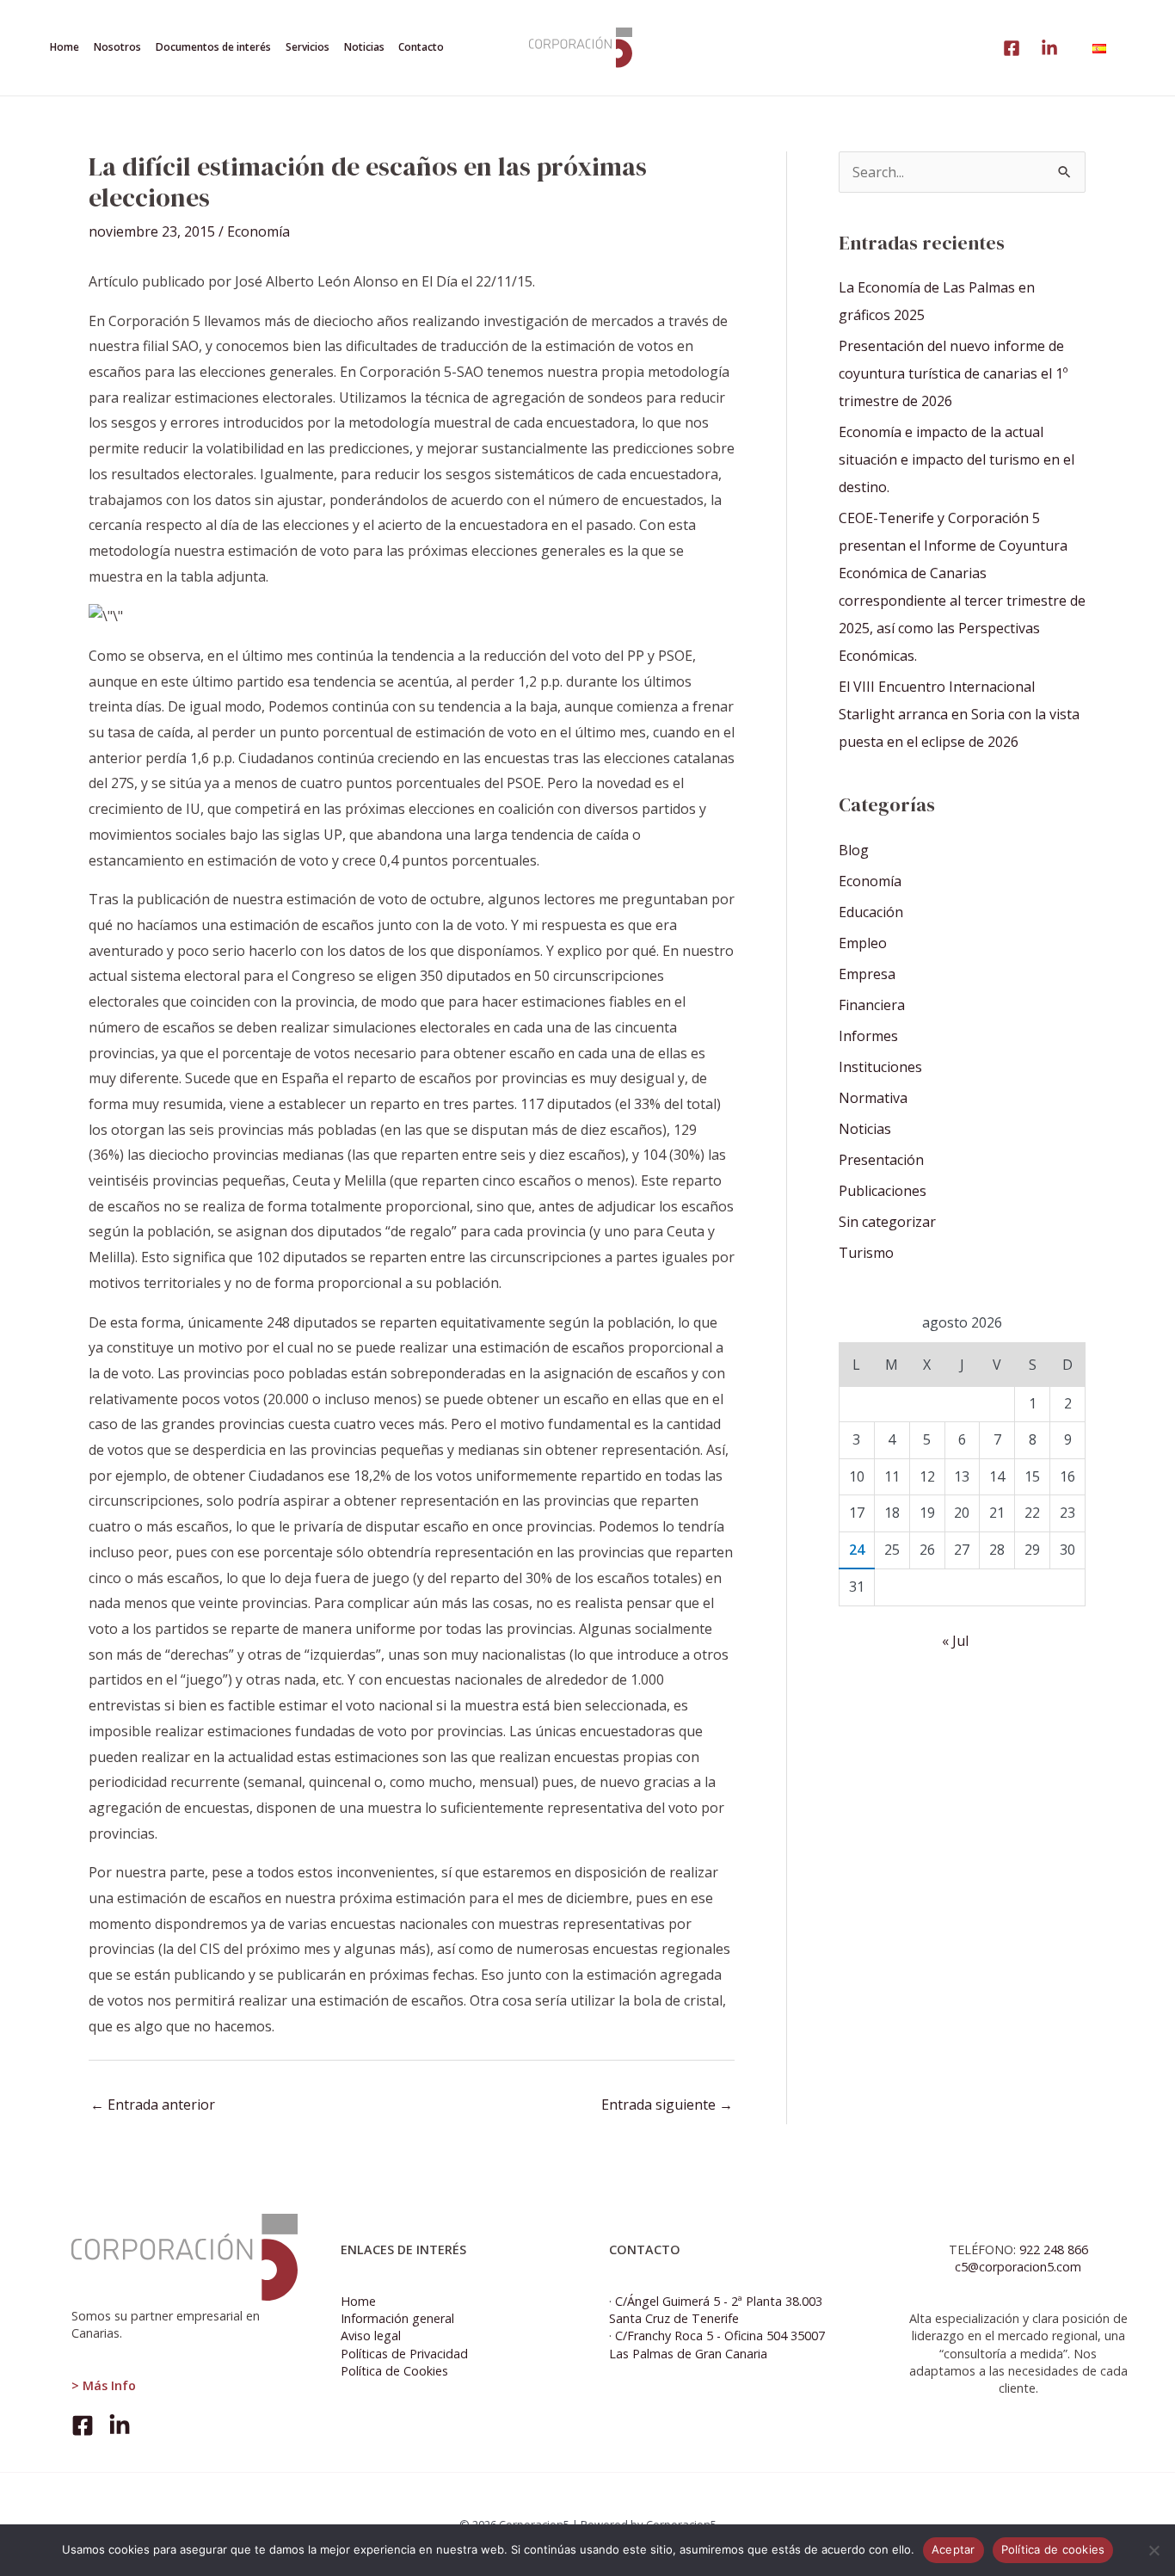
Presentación (881, 1160)
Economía (258, 231)
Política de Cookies (394, 2371)
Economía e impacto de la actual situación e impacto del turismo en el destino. (957, 459)
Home (358, 2301)
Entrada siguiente (667, 2105)
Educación (871, 912)
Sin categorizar (887, 1222)
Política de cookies (1053, 2549)
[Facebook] (83, 2425)
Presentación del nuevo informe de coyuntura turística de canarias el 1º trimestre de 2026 (953, 373)
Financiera (872, 1005)
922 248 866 (1054, 2249)
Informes (868, 1036)
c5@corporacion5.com (1018, 2267)
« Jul (955, 1641)
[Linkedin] (1049, 48)
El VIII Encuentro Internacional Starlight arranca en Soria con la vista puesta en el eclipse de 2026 (959, 714)
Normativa (873, 1098)
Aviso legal (371, 2336)
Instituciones (880, 1067)
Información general (397, 2318)
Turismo (866, 1253)
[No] (1153, 2550)
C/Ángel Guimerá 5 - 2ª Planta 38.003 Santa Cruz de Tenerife (716, 2310)
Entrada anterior (153, 2105)
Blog (854, 850)
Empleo (863, 943)
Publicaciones (883, 1191)
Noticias (865, 1129)
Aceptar (954, 2549)
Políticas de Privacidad (404, 2354)
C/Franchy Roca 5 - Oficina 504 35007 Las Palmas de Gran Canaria (717, 2344)
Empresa (867, 974)
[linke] (1012, 48)
